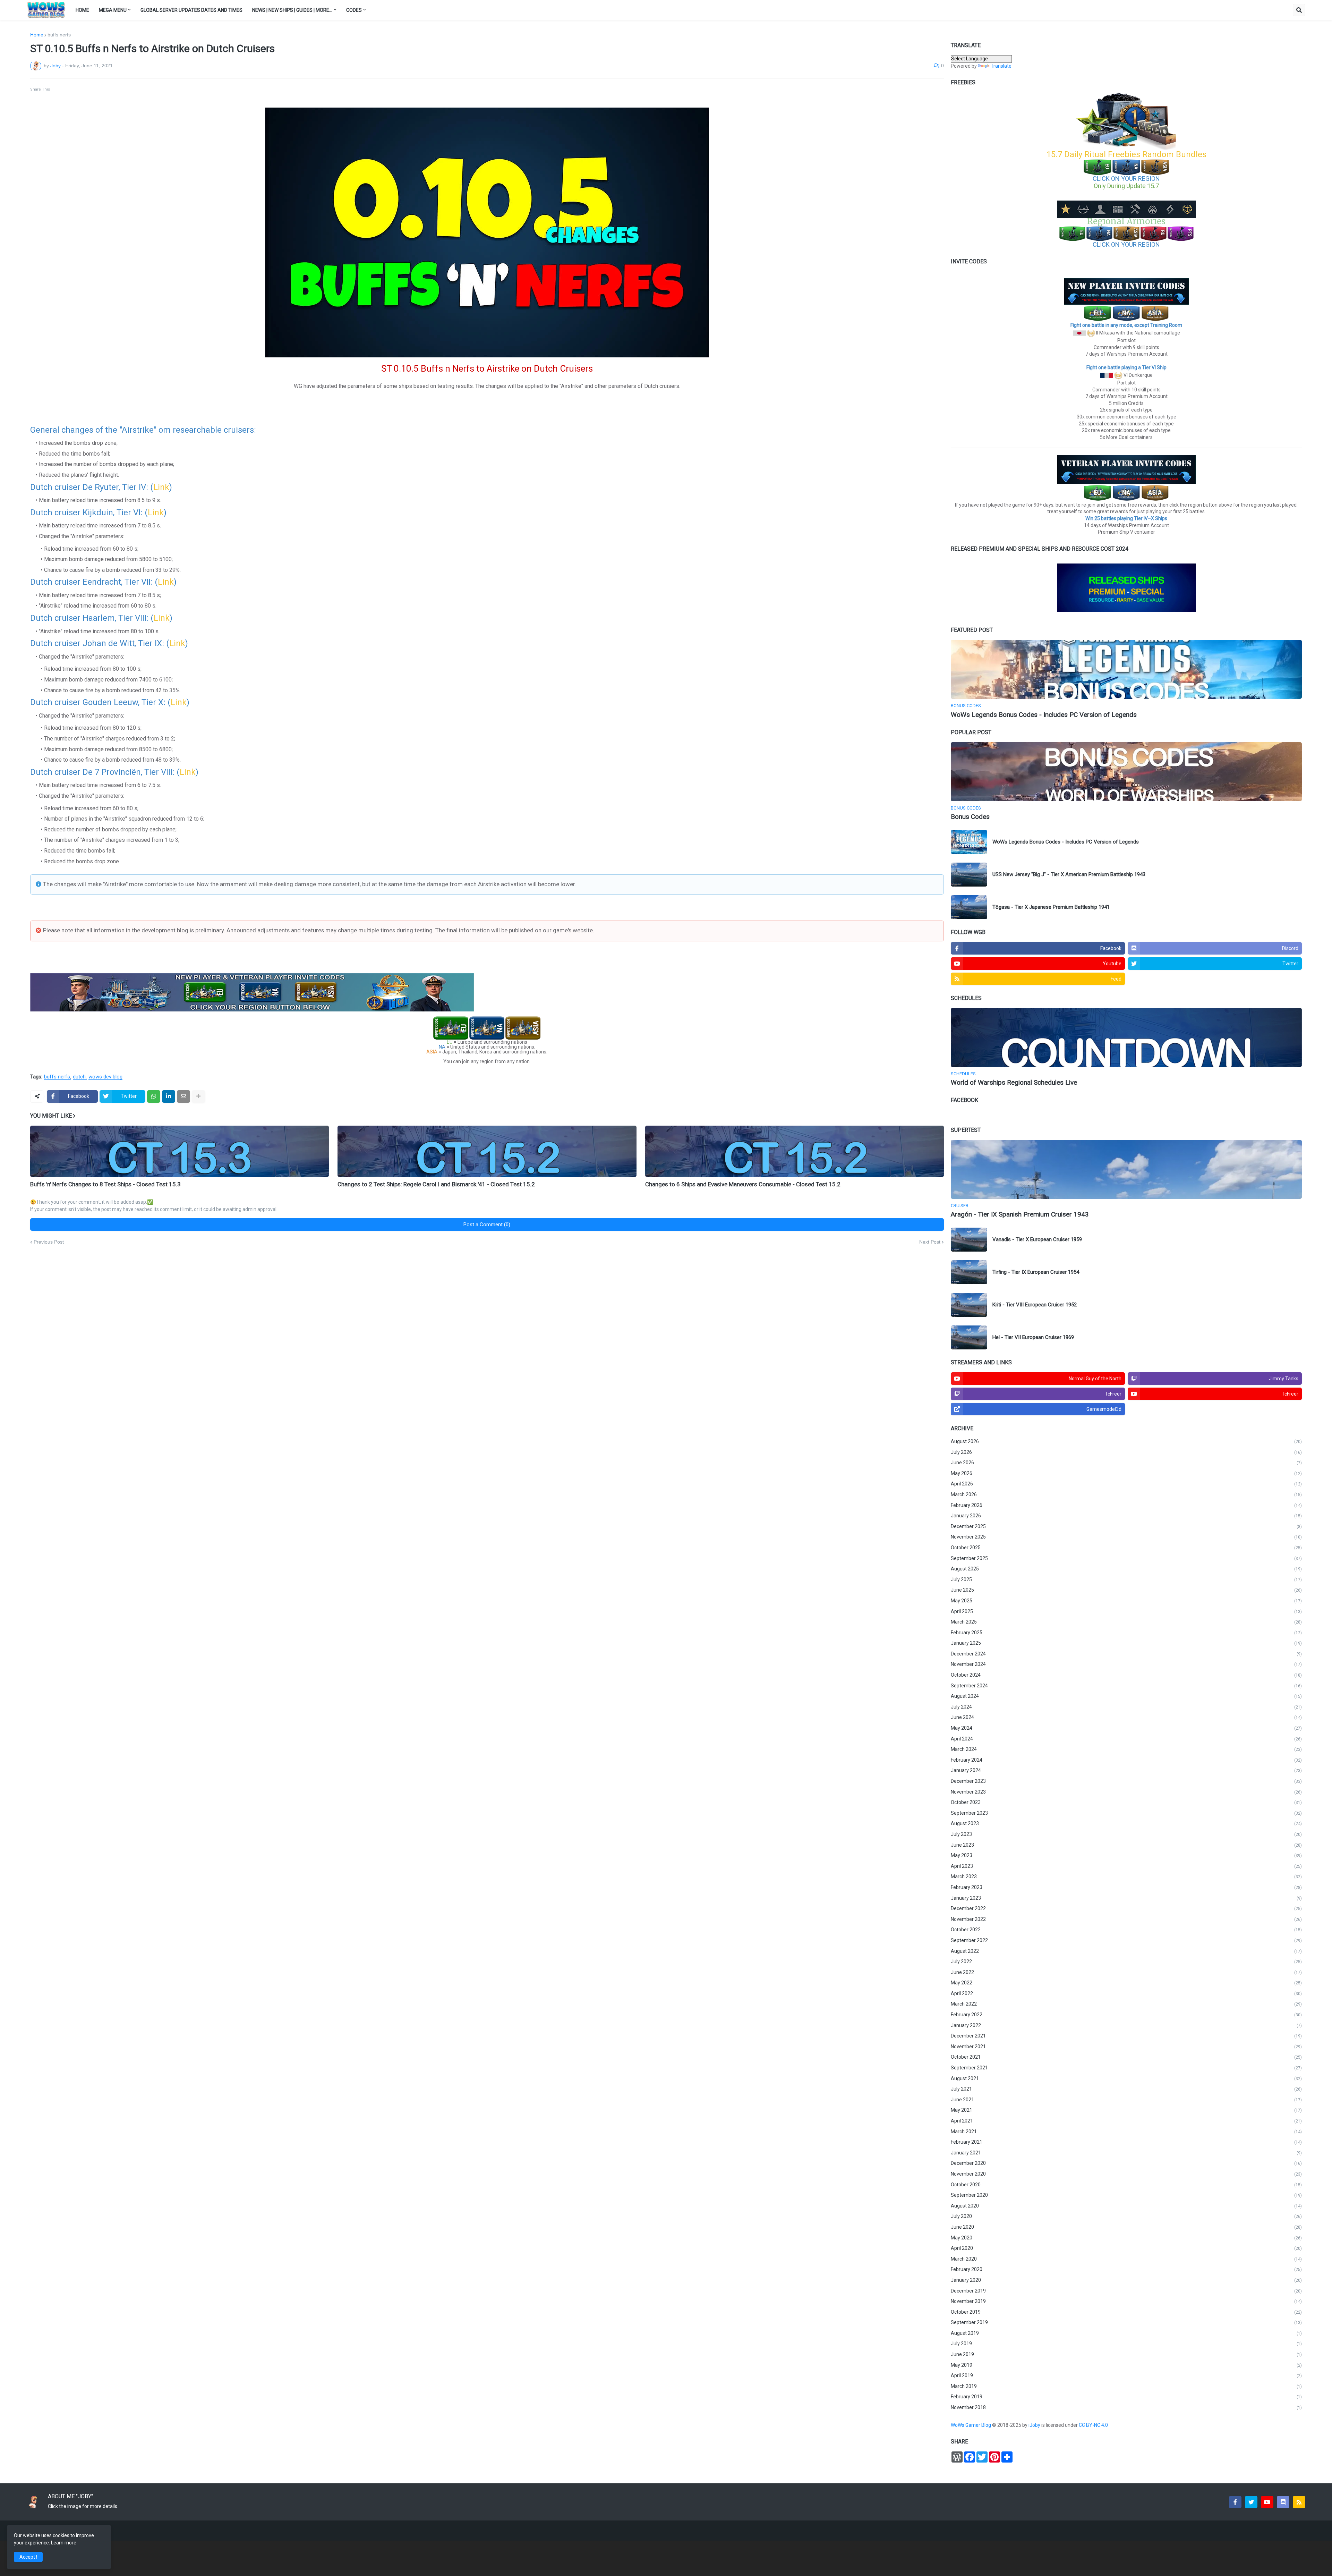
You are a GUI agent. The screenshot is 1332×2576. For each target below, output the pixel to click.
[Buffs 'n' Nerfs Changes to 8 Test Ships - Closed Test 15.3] (180, 1151)
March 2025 (1126, 1622)
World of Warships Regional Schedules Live (1014, 1082)
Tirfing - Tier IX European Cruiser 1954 (1036, 1272)
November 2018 (1126, 2407)
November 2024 (1126, 1664)
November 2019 (1126, 2301)
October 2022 (1126, 1930)
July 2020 (1126, 2216)
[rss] (1299, 2502)
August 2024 (1126, 1696)
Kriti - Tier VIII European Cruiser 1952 (1035, 1305)
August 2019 (1126, 2333)
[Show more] (198, 1096)
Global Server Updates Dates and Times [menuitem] (191, 10)
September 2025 (1126, 1558)
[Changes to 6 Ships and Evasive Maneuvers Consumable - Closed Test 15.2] (795, 1151)
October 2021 (1126, 2057)
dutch (79, 1077)
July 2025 (1126, 1579)
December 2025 (1126, 1526)
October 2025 (1126, 1548)
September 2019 (1126, 2322)
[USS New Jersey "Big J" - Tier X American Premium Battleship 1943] (969, 875)
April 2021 (1126, 2121)
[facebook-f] (1235, 2502)
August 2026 (1126, 1441)
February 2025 (1126, 1633)
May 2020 (1126, 2238)
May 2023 (1126, 1855)
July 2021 (1126, 2089)
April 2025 (1126, 1611)
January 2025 (1126, 1643)
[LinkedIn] (169, 1096)
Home (37, 35)
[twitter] (1251, 2502)
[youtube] (1267, 2502)
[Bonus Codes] (1126, 772)
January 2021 (1126, 2153)
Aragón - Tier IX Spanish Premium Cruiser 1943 (1020, 1214)
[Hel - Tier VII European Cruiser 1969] (969, 1337)
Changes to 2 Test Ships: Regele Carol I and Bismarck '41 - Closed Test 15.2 (436, 1184)
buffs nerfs (59, 35)
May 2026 (1126, 1473)
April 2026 (1126, 1484)
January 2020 (1126, 2280)
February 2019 (1126, 2397)
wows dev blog (105, 1077)
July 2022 (1126, 1961)
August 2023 (1126, 1823)
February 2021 (1126, 2142)
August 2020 (1126, 2206)
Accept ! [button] (28, 2557)
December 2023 (1126, 1781)
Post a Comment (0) (487, 1225)
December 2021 (1126, 2036)
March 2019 (1126, 2386)
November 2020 (1126, 2174)
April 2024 (1126, 1739)
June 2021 (1126, 2100)
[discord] (1283, 2502)
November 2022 (1126, 1919)
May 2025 (1126, 1601)
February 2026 (1126, 1505)
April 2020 (1126, 2248)
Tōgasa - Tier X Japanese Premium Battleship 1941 (1051, 907)
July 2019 (1126, 2344)
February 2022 (1126, 2015)
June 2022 (1126, 1972)
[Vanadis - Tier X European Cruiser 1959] (969, 1240)
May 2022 (1126, 1983)
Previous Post (49, 1242)
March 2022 (1126, 2004)
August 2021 (1126, 2078)
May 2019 (1126, 2365)
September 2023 (1126, 1813)
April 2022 (1126, 1993)
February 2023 (1126, 1887)
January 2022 (1126, 2025)
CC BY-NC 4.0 (1094, 2425)
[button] (1299, 10)
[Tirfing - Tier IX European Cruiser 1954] (969, 1272)
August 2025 (1126, 1569)
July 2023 (1126, 1834)
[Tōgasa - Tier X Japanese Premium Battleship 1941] (969, 907)
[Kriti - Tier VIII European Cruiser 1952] (969, 1305)
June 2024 (1126, 1717)
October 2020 (1126, 2185)
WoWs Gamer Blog (971, 2425)
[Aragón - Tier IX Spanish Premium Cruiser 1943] (1126, 1169)
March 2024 (1126, 1749)
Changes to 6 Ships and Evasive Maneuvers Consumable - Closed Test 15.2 (743, 1184)
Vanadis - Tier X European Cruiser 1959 (1037, 1239)
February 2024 (1126, 1760)
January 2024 (1126, 1770)
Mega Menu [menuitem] (113, 10)
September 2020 (1126, 2195)
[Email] (183, 1096)
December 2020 (1126, 2163)
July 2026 (1126, 1452)
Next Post (930, 1242)
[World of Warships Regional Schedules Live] (1126, 1037)
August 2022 (1126, 1951)
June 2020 (1126, 2227)
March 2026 (1126, 1494)
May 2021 (1126, 2110)
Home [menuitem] (82, 10)
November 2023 (1126, 1792)
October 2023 (1126, 1802)
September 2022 (1126, 1940)
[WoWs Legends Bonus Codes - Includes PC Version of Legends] (1126, 669)
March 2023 (1126, 1876)
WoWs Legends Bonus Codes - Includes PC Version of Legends (1044, 715)
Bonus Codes (970, 817)
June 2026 (1126, 1463)
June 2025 (1126, 1590)
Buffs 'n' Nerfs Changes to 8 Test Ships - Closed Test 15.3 (105, 1184)
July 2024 (1126, 1707)
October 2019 (1126, 2312)
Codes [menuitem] (354, 10)
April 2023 (1126, 1866)
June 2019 (1126, 2354)
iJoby (1035, 2425)
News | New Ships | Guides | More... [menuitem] (292, 10)
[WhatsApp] (154, 1096)
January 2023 (1126, 1898)
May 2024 (1126, 1728)
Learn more (64, 2543)
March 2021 (1126, 2132)
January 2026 (1126, 1516)
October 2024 (1126, 1675)
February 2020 (1126, 2269)
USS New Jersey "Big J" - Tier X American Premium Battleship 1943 (1069, 874)
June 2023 (1126, 1845)
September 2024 (1126, 1686)
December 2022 (1126, 1908)
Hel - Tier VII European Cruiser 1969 (1033, 1337)
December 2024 (1126, 1654)
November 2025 (1126, 1537)
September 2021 (1126, 2068)
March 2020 (1126, 2259)
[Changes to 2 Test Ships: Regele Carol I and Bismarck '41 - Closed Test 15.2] (487, 1151)
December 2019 (1126, 2291)
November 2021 (1126, 2047)
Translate (1001, 66)
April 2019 (1126, 2375)
